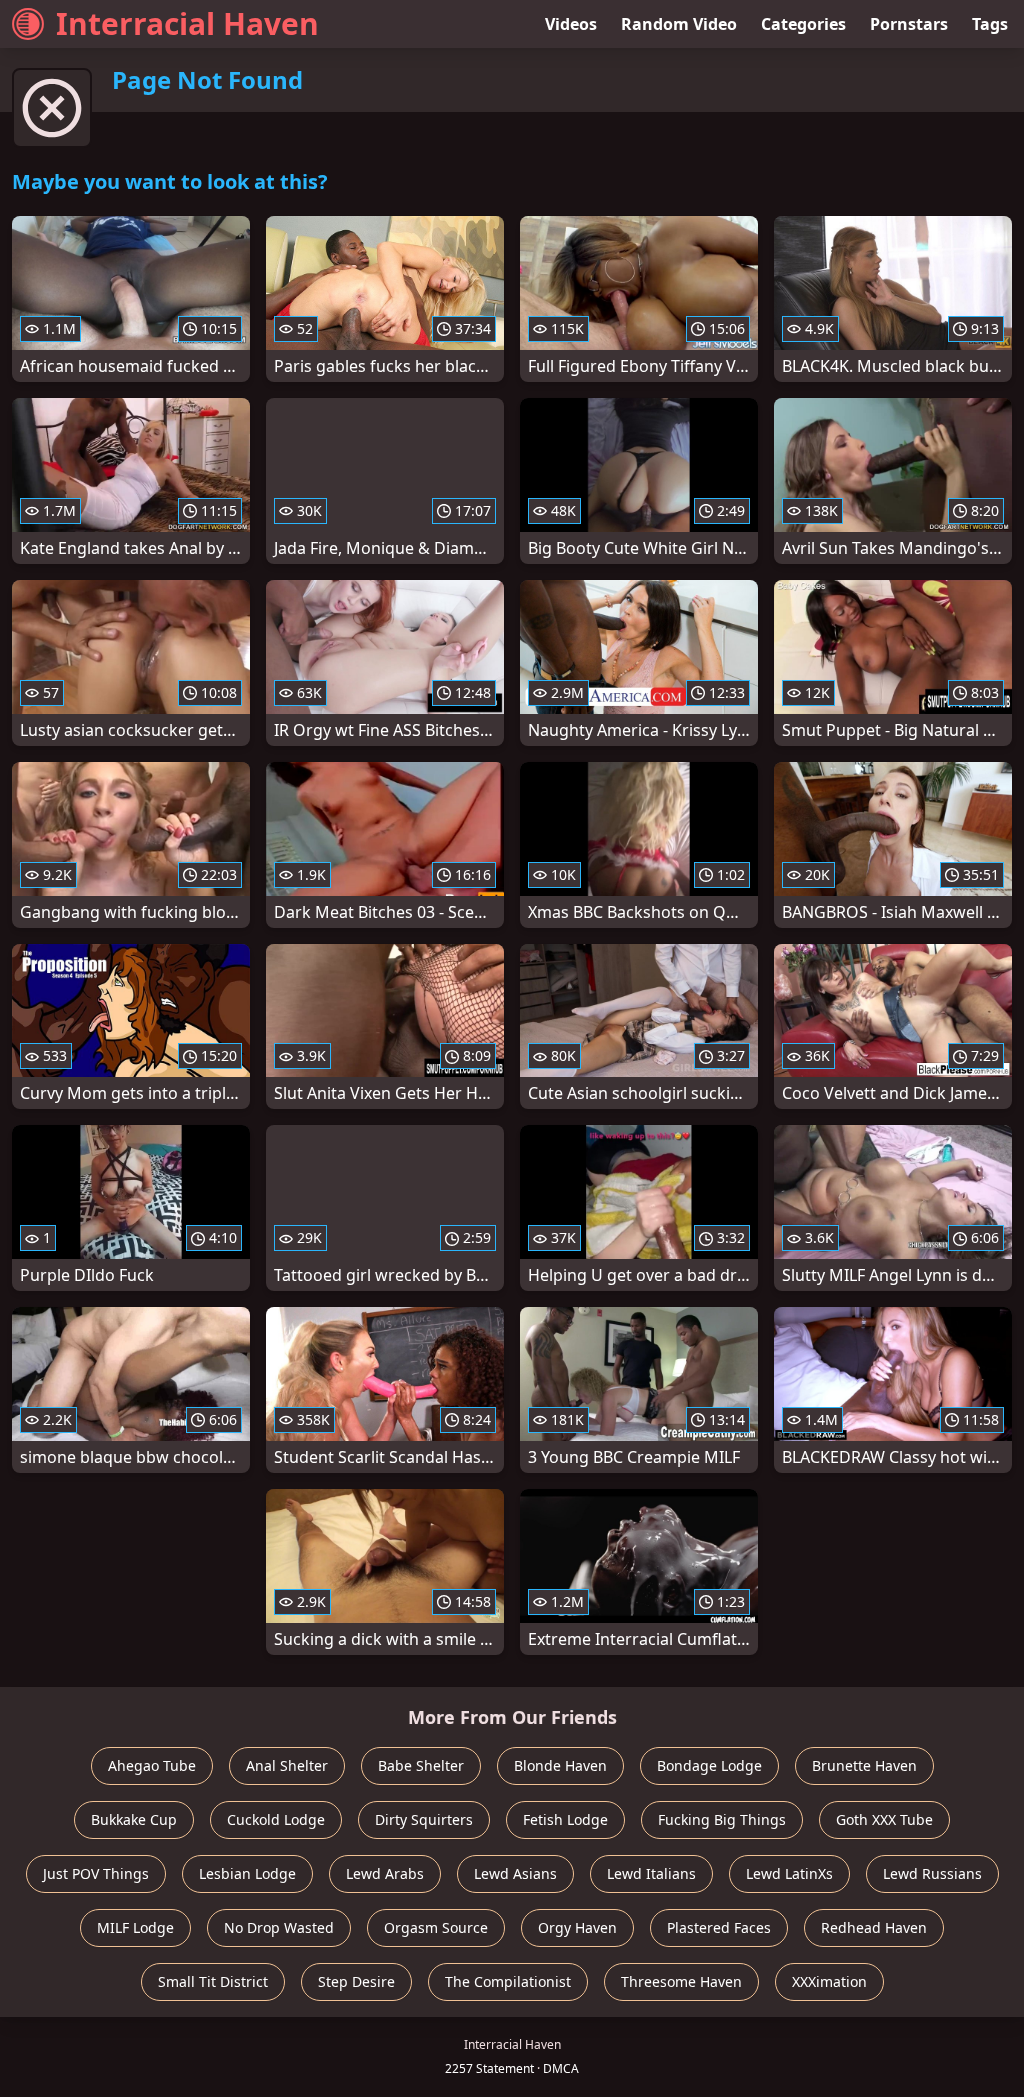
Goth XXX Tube (884, 1819)
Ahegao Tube (152, 1765)
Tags (990, 24)
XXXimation (829, 1981)
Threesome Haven (681, 1981)
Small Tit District (213, 1981)
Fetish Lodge (565, 1819)
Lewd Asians (515, 1873)
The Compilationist (508, 1981)
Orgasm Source (436, 1927)
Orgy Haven (577, 1927)
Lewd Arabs (385, 1873)
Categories (803, 24)
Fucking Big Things (722, 1819)
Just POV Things (96, 1873)
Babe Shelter (421, 1765)
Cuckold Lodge (276, 1819)
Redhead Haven (874, 1927)
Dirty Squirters (424, 1819)
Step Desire (356, 1981)
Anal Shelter (287, 1765)
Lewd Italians (651, 1873)
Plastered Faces (719, 1927)
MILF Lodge (135, 1927)
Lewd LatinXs (789, 1873)
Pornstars (909, 24)
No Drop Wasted (279, 1927)
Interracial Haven (187, 23)
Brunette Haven (864, 1765)
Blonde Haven (560, 1765)
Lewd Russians (932, 1873)
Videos (571, 24)
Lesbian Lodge (247, 1873)
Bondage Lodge (709, 1765)
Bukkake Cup (134, 1819)
